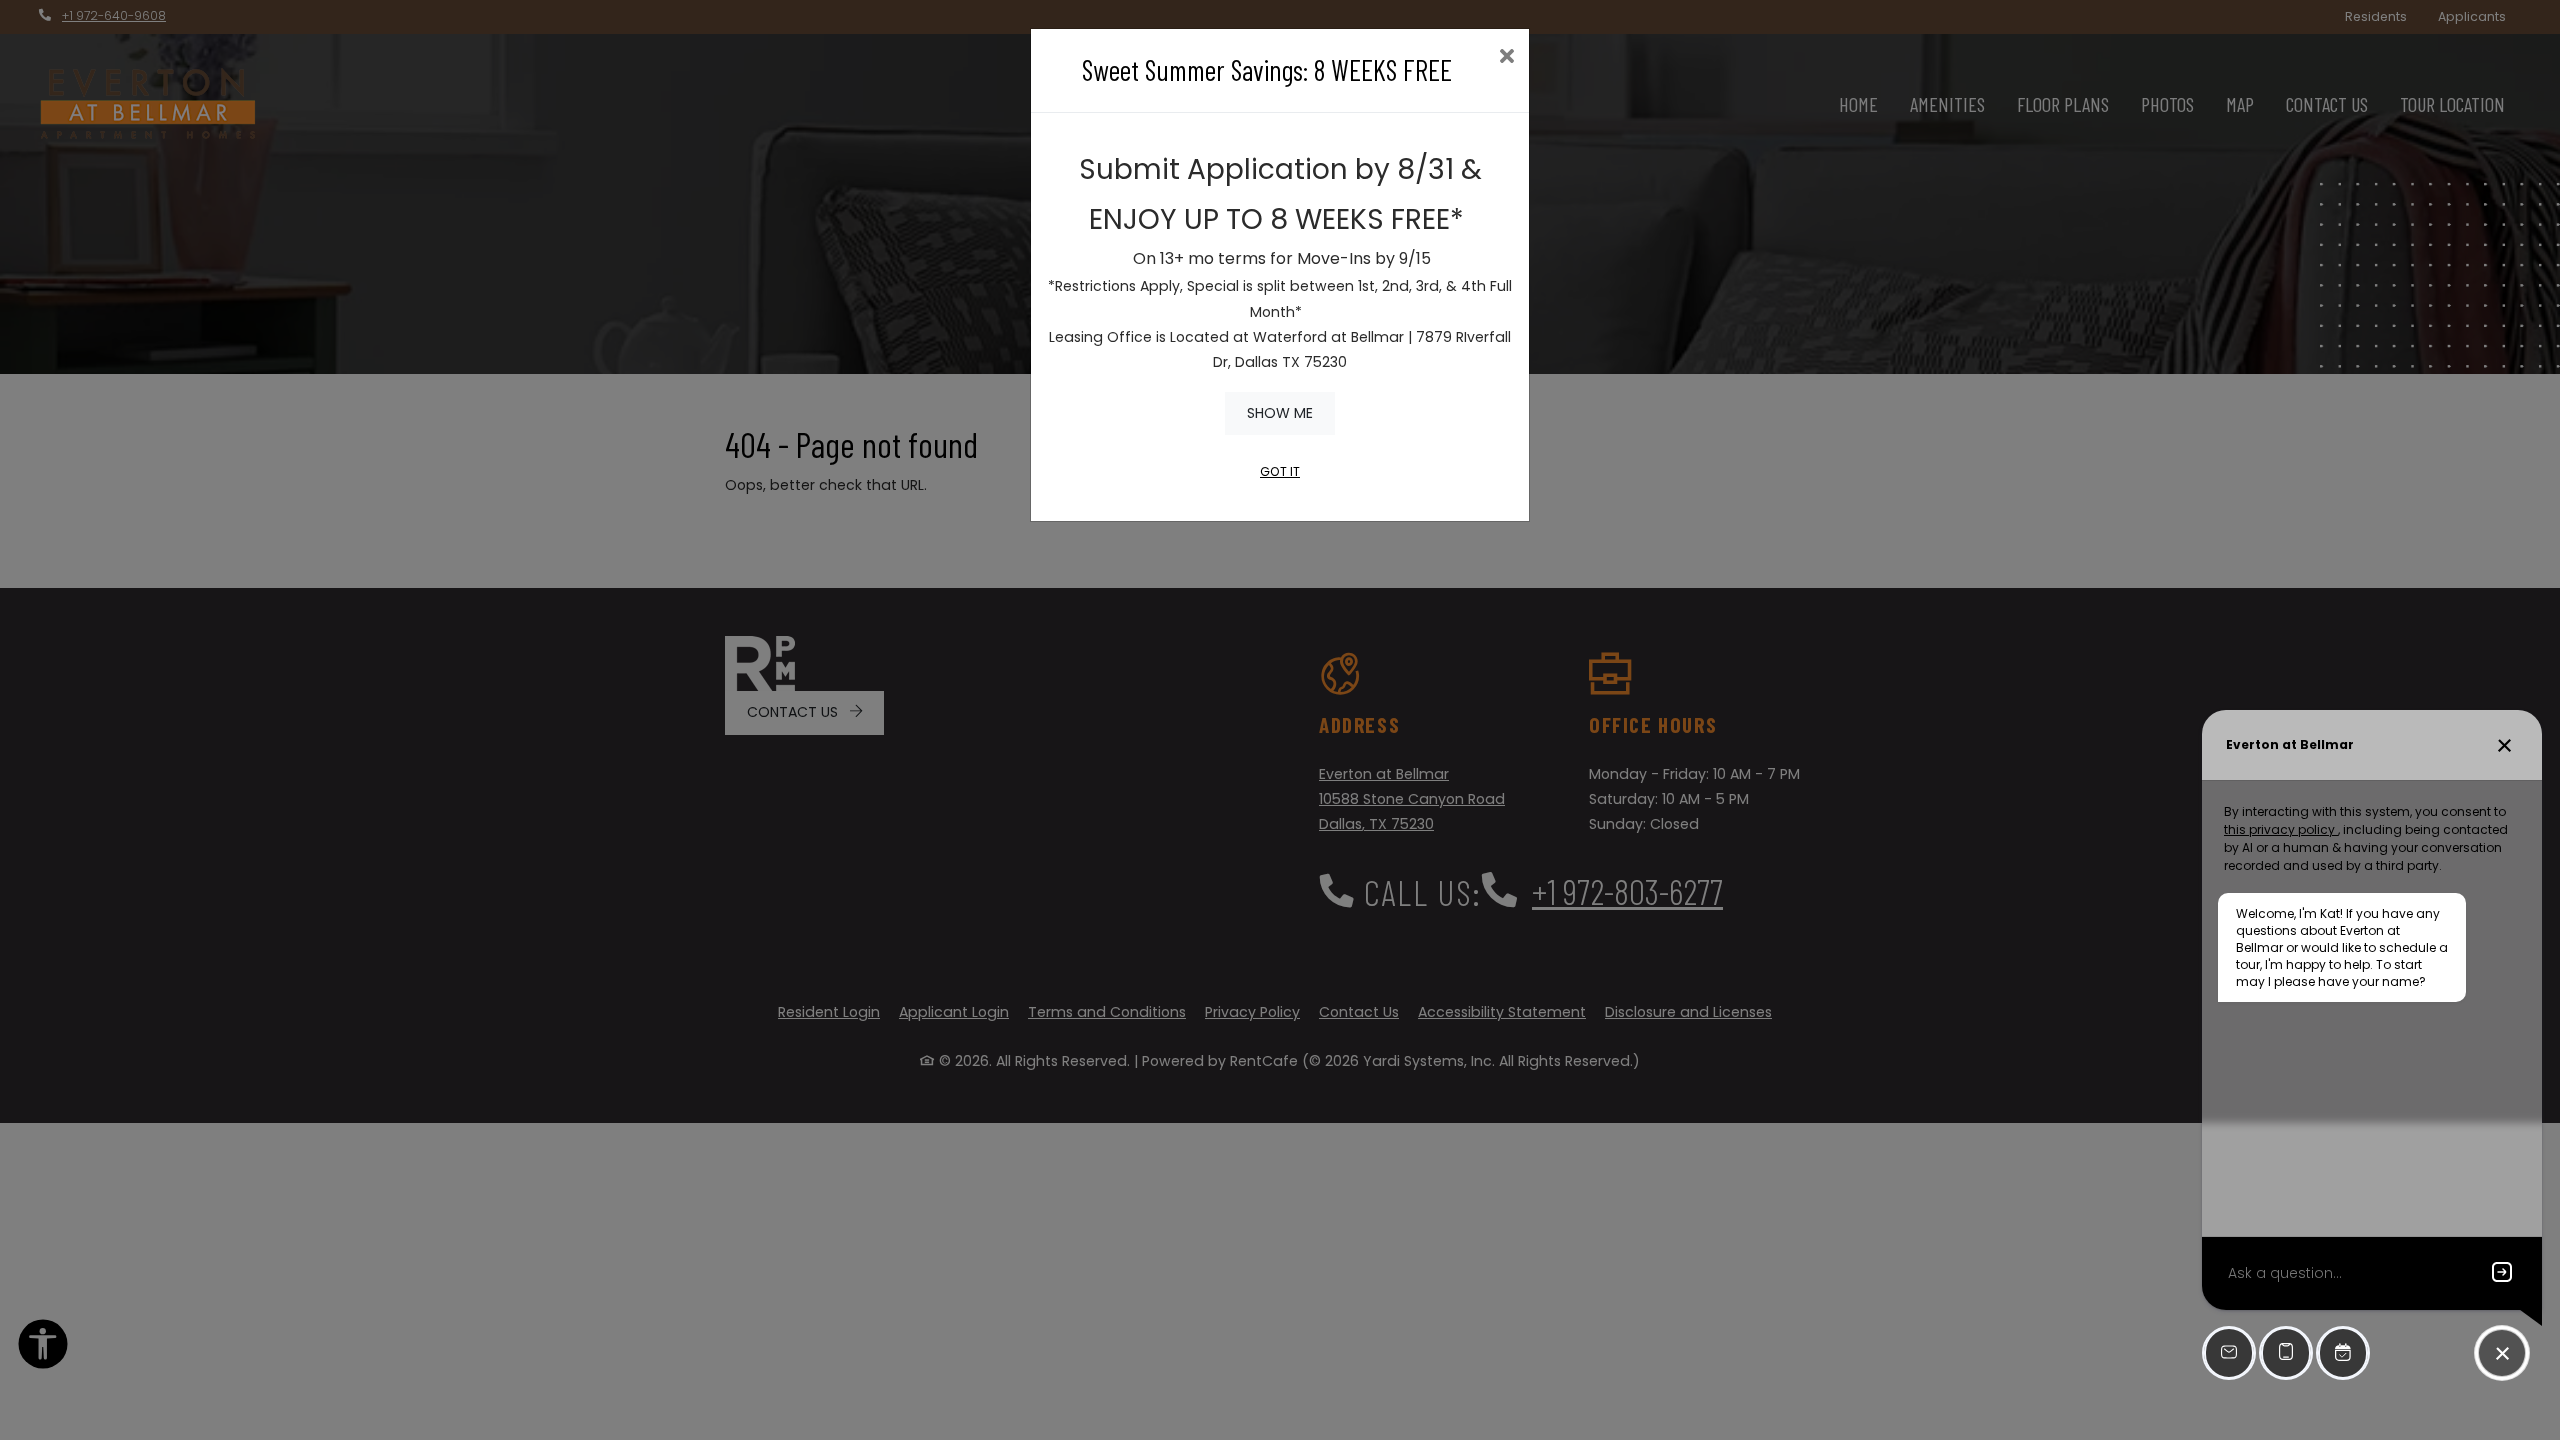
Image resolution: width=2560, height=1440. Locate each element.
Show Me (1280, 413)
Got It (1280, 471)
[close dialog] (1506, 57)
